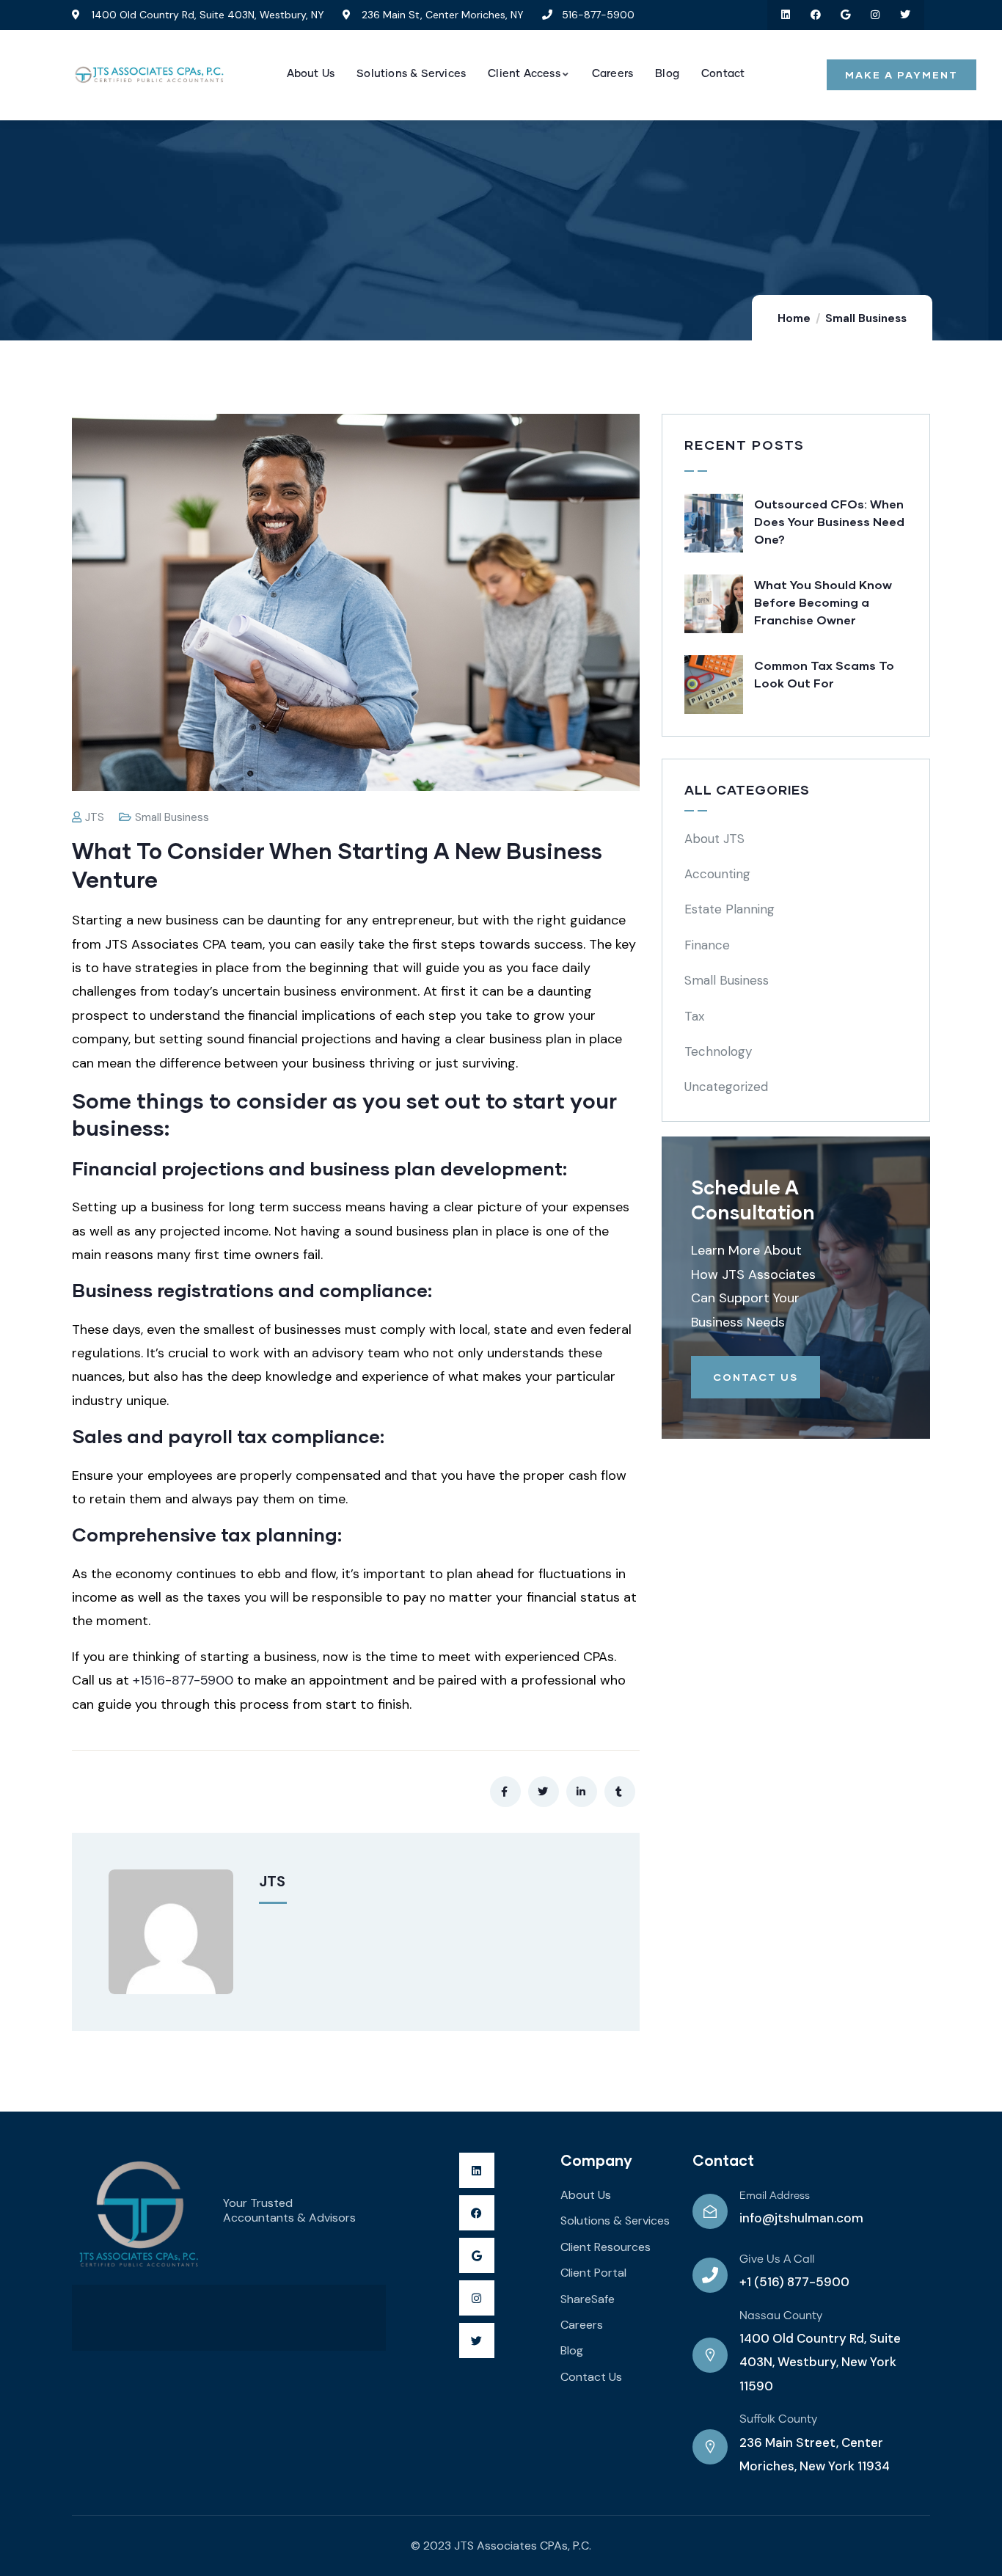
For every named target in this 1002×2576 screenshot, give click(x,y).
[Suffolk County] (710, 2447)
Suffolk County (778, 2419)
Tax (694, 1016)
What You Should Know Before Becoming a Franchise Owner (823, 602)
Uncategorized (726, 1087)
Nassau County (781, 2316)
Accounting (717, 874)
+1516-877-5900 (183, 1680)
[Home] (149, 75)
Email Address (775, 2196)
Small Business (866, 318)
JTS (95, 817)
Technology (718, 1051)
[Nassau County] (710, 2355)
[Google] (845, 15)
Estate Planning (729, 909)
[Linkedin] (786, 15)
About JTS (714, 839)
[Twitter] (906, 15)
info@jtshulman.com (801, 2218)
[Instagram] (875, 15)
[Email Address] (710, 2211)
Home (794, 318)
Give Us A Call (777, 2259)
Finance (707, 945)
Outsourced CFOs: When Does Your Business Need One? (829, 521)
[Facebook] (815, 15)
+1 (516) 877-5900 (794, 2282)
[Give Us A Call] (710, 2275)
